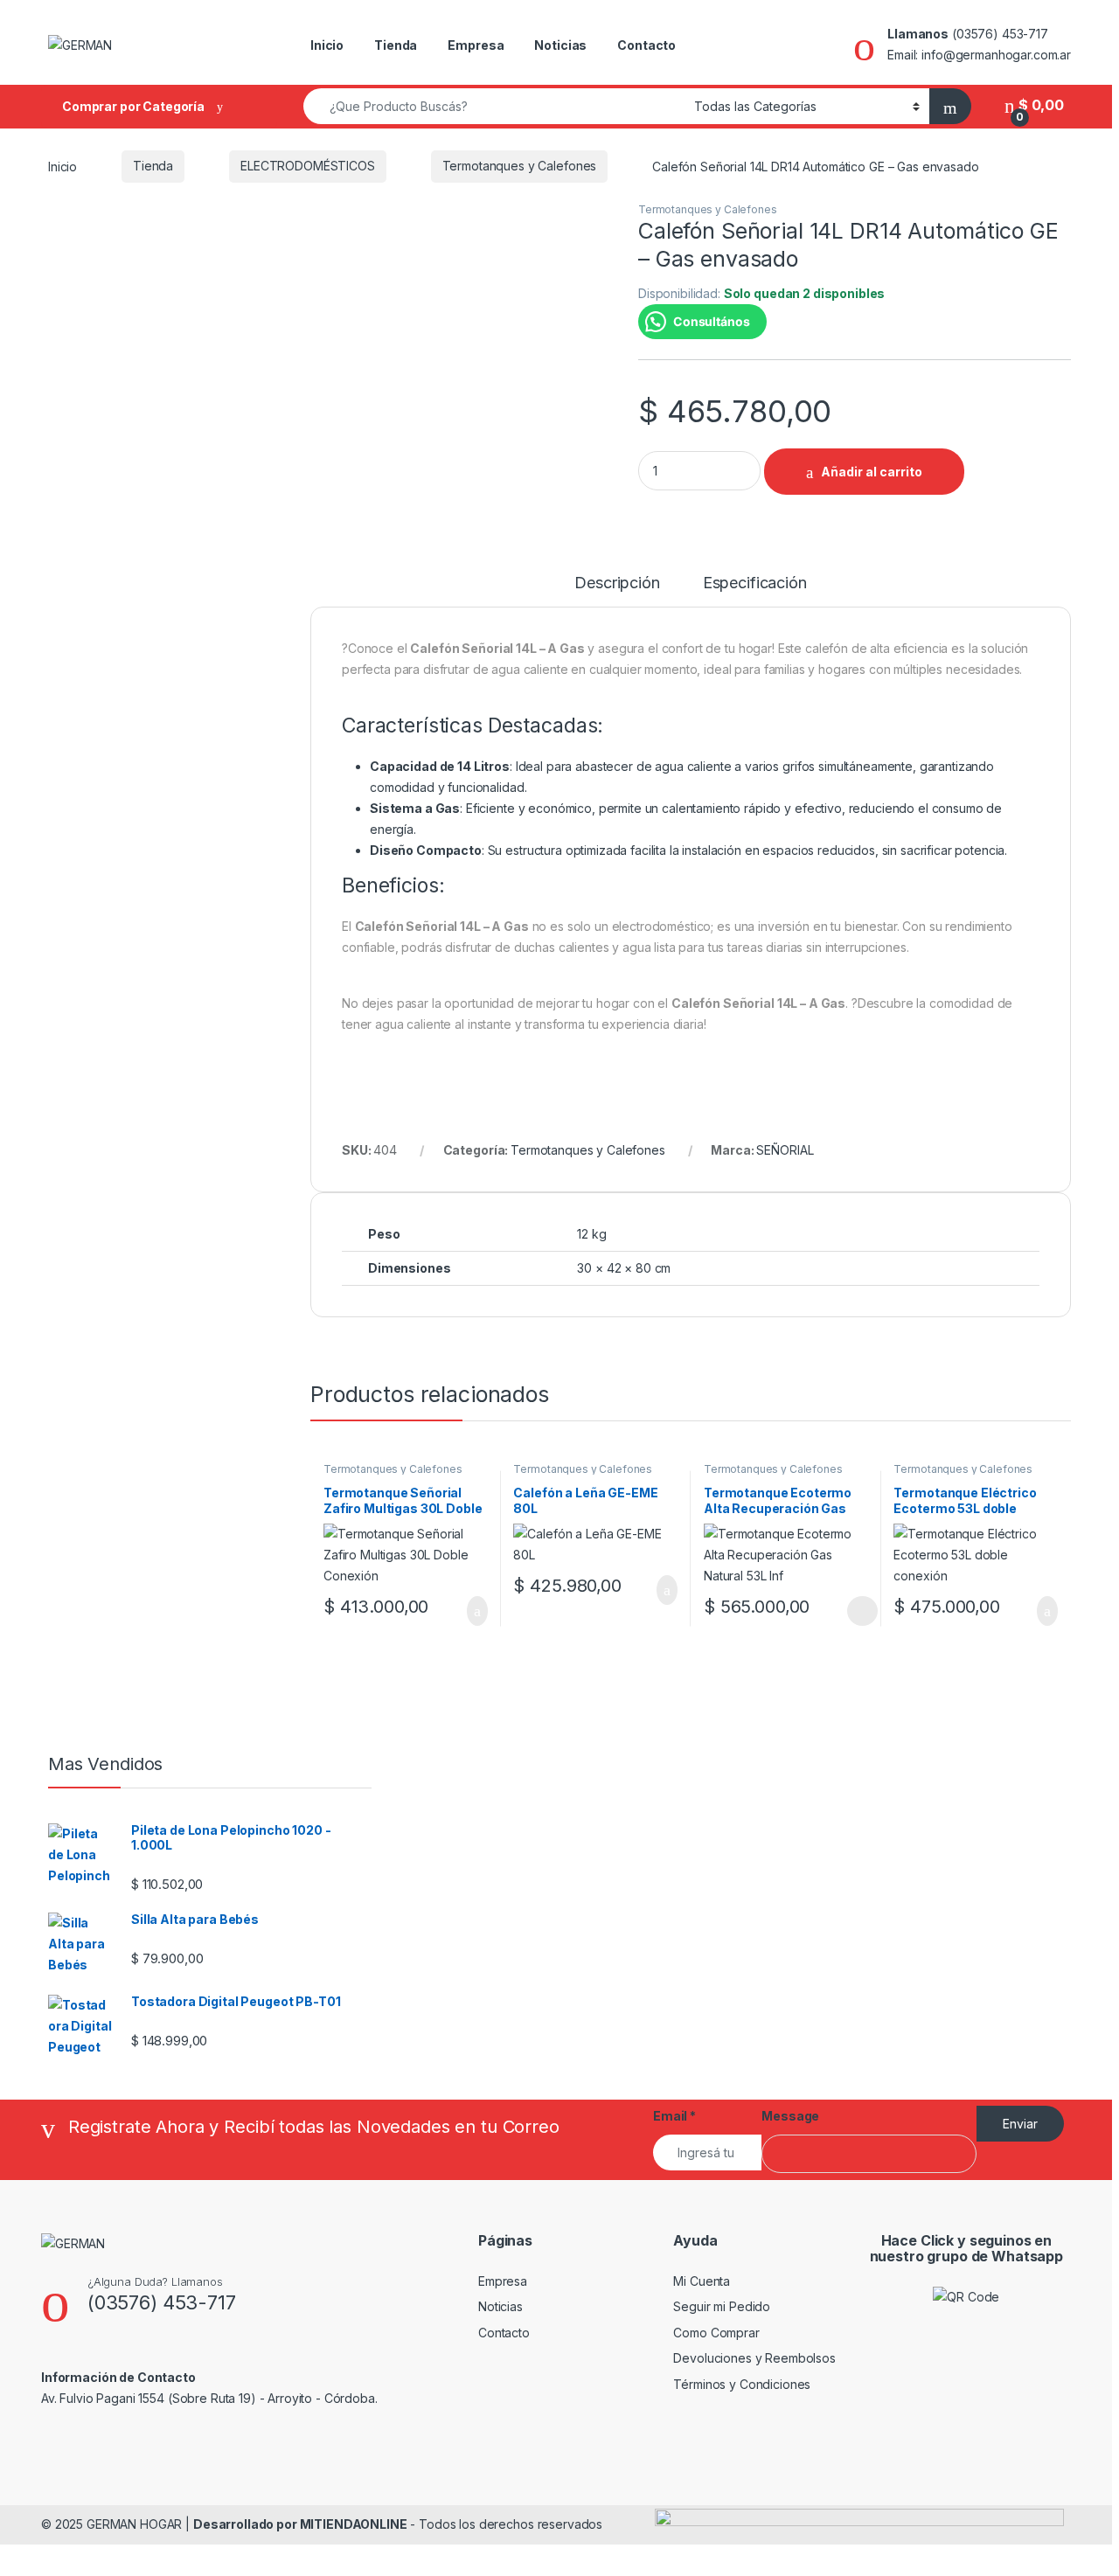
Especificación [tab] (755, 583)
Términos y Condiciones (742, 2384)
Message (790, 2116)
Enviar (1020, 2124)
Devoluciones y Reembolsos (754, 2358)
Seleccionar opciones (843, 1611)
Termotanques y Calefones (520, 166)
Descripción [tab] (617, 583)
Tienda (396, 45)
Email (674, 2116)
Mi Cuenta (702, 2281)
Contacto (646, 45)
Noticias (560, 45)
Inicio (327, 45)
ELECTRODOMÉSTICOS (308, 166)
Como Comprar (716, 2333)
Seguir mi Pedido (722, 2306)
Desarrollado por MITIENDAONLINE (300, 2524)
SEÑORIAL (785, 1150)
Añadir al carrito (872, 472)
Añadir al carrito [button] (469, 1611)
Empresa (476, 45)
